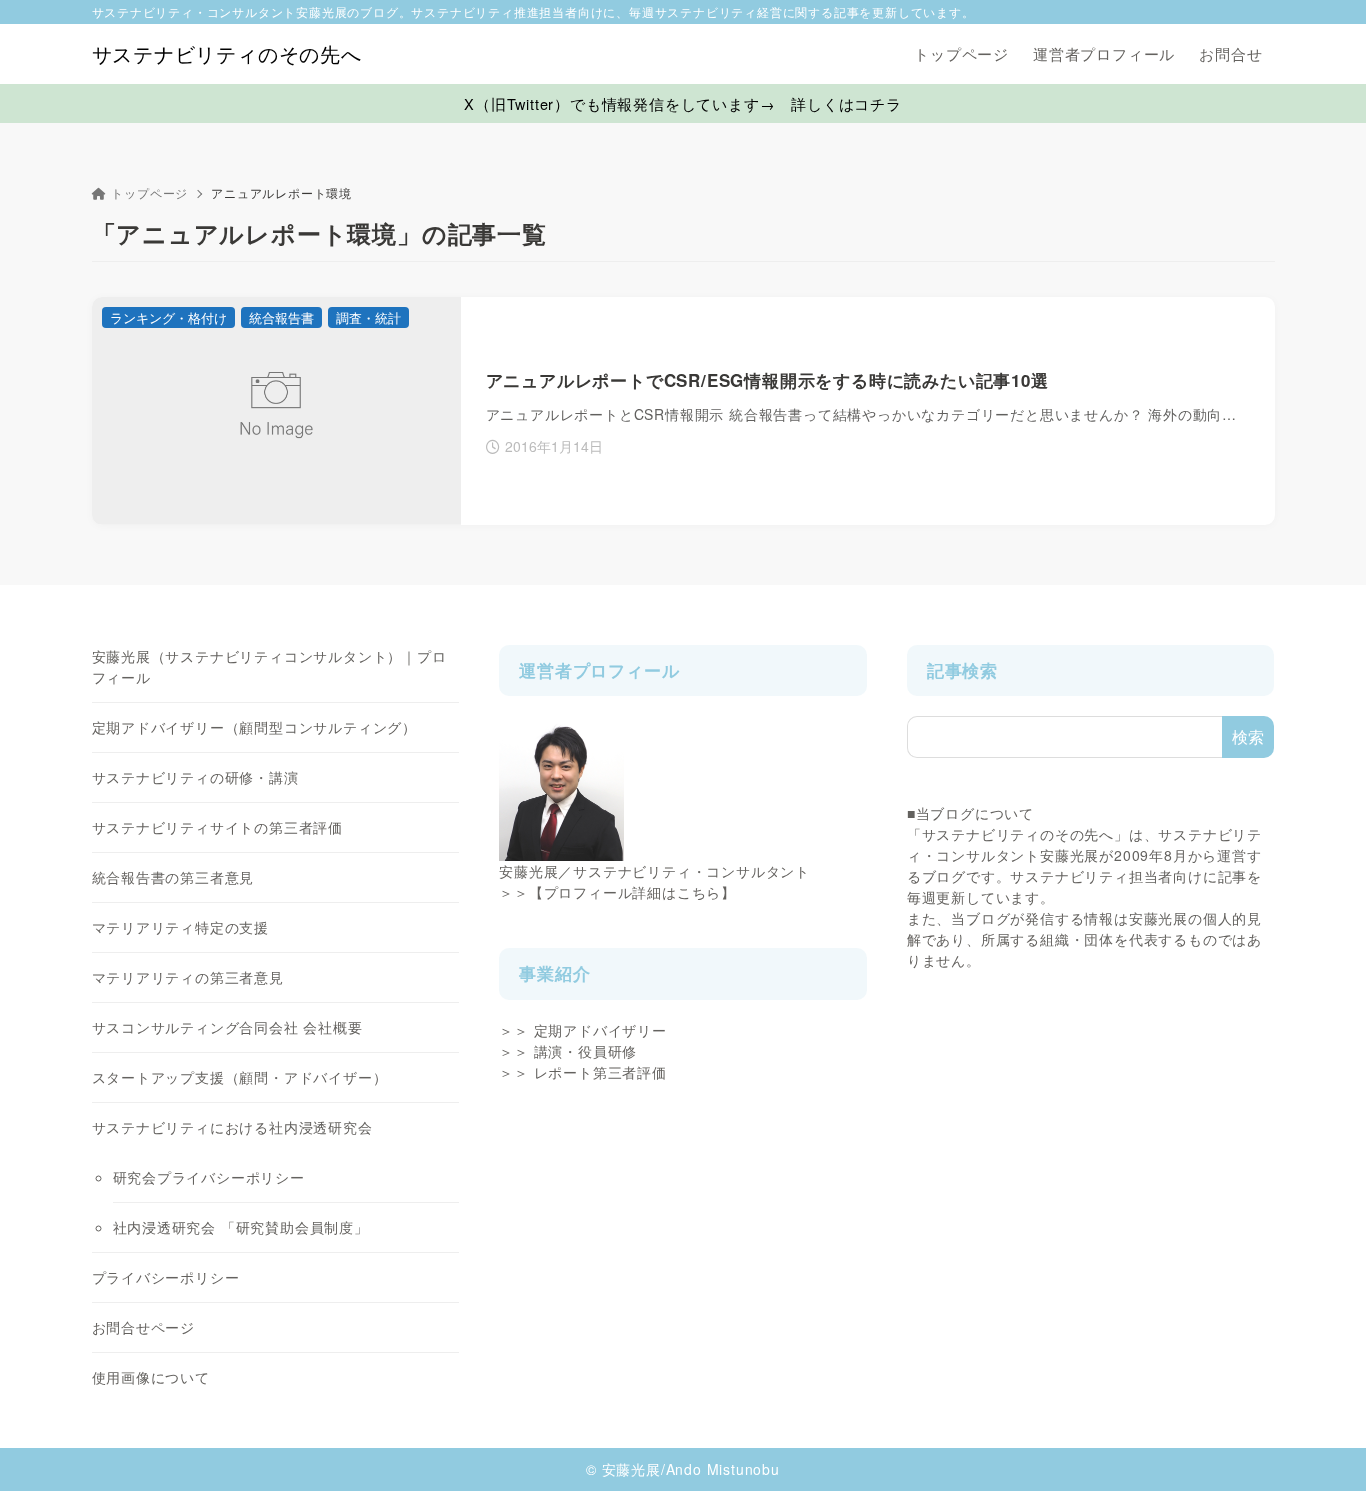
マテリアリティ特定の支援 (181, 927)
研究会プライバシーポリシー (209, 1177)
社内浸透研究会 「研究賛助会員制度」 (241, 1227)
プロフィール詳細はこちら (633, 892)
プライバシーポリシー (166, 1277)
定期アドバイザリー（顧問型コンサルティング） (255, 727)
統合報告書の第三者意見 (173, 877)
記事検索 (962, 670)
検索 (1248, 736)
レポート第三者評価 (600, 1072)
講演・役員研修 (586, 1051)
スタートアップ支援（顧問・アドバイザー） (240, 1077)
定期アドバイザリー (600, 1030)
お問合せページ (144, 1327)
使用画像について (151, 1377)
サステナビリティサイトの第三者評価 (218, 827)
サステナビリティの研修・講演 (195, 777)
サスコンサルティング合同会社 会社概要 (227, 1027)
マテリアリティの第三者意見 (188, 977)
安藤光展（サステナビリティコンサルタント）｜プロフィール (269, 666)
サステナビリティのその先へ (227, 54)
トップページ (149, 192)
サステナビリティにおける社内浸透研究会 (232, 1127)
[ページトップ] (1321, 1446)
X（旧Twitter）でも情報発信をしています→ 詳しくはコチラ (683, 103)
